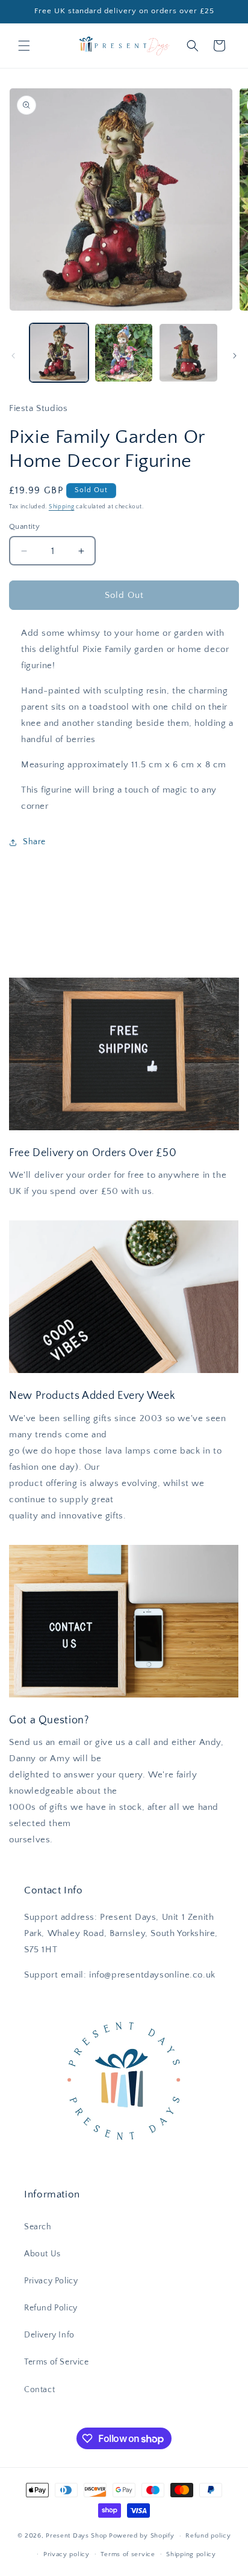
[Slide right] (235, 356)
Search (38, 2227)
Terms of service (128, 2554)
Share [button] (34, 842)
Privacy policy (67, 2554)
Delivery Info (49, 2335)
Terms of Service (57, 2362)
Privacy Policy (51, 2281)
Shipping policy (191, 2554)
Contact (39, 2390)
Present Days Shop (76, 2536)
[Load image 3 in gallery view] (188, 353)
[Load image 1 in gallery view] (59, 353)
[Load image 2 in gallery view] (124, 353)
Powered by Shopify (142, 2536)
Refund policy (208, 2536)
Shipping (62, 507)
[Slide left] (13, 356)
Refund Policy (51, 2308)
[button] (24, 46)
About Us (42, 2254)
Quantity (24, 526)
